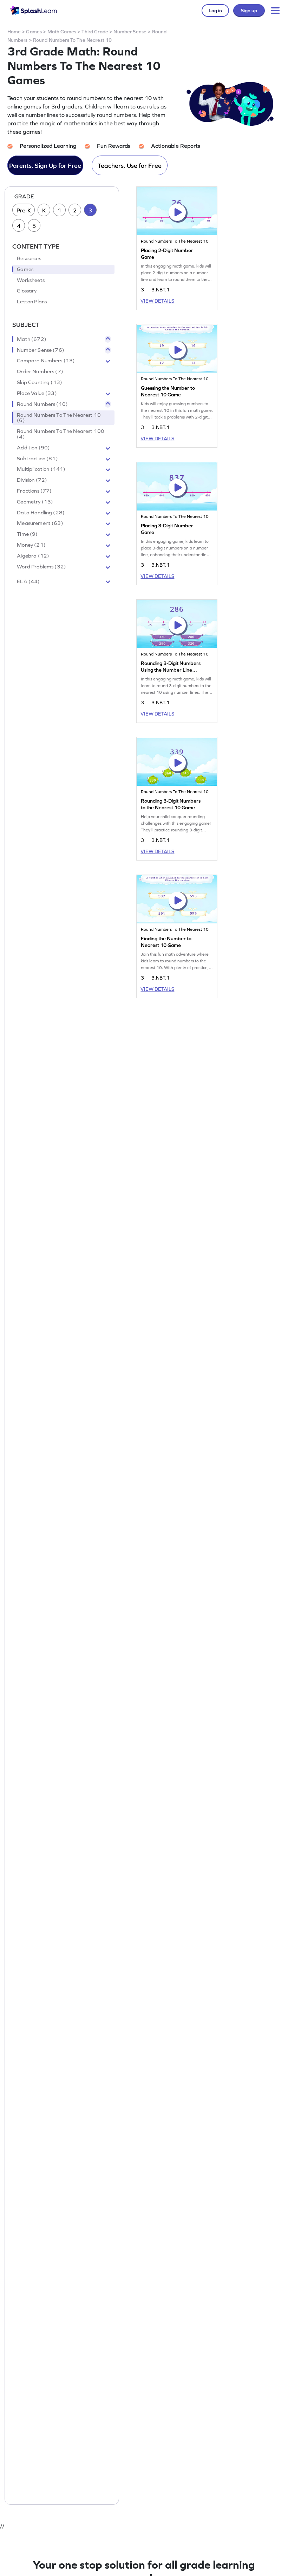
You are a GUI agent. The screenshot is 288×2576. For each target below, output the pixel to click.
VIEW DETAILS (157, 301)
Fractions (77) (34, 491)
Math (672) (32, 339)
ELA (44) (28, 581)
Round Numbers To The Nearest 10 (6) (59, 418)
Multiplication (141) (41, 469)
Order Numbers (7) (40, 371)
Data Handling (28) (41, 513)
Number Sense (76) (41, 350)
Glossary (27, 291)
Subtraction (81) (37, 459)
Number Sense (130, 32)
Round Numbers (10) (42, 404)
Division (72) (32, 480)
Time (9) (27, 534)
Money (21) (31, 545)
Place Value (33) (37, 393)
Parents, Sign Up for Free (45, 166)
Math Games (62, 32)
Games (34, 32)
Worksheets (31, 280)
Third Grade (95, 32)
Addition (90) (33, 448)
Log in (215, 11)
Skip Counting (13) (40, 382)
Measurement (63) (40, 523)
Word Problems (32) (41, 567)
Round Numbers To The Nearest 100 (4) (61, 434)
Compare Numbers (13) (46, 361)
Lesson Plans (32, 302)
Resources (29, 258)
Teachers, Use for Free (130, 166)
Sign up (249, 11)
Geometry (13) (35, 502)
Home (14, 32)
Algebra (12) (33, 556)
